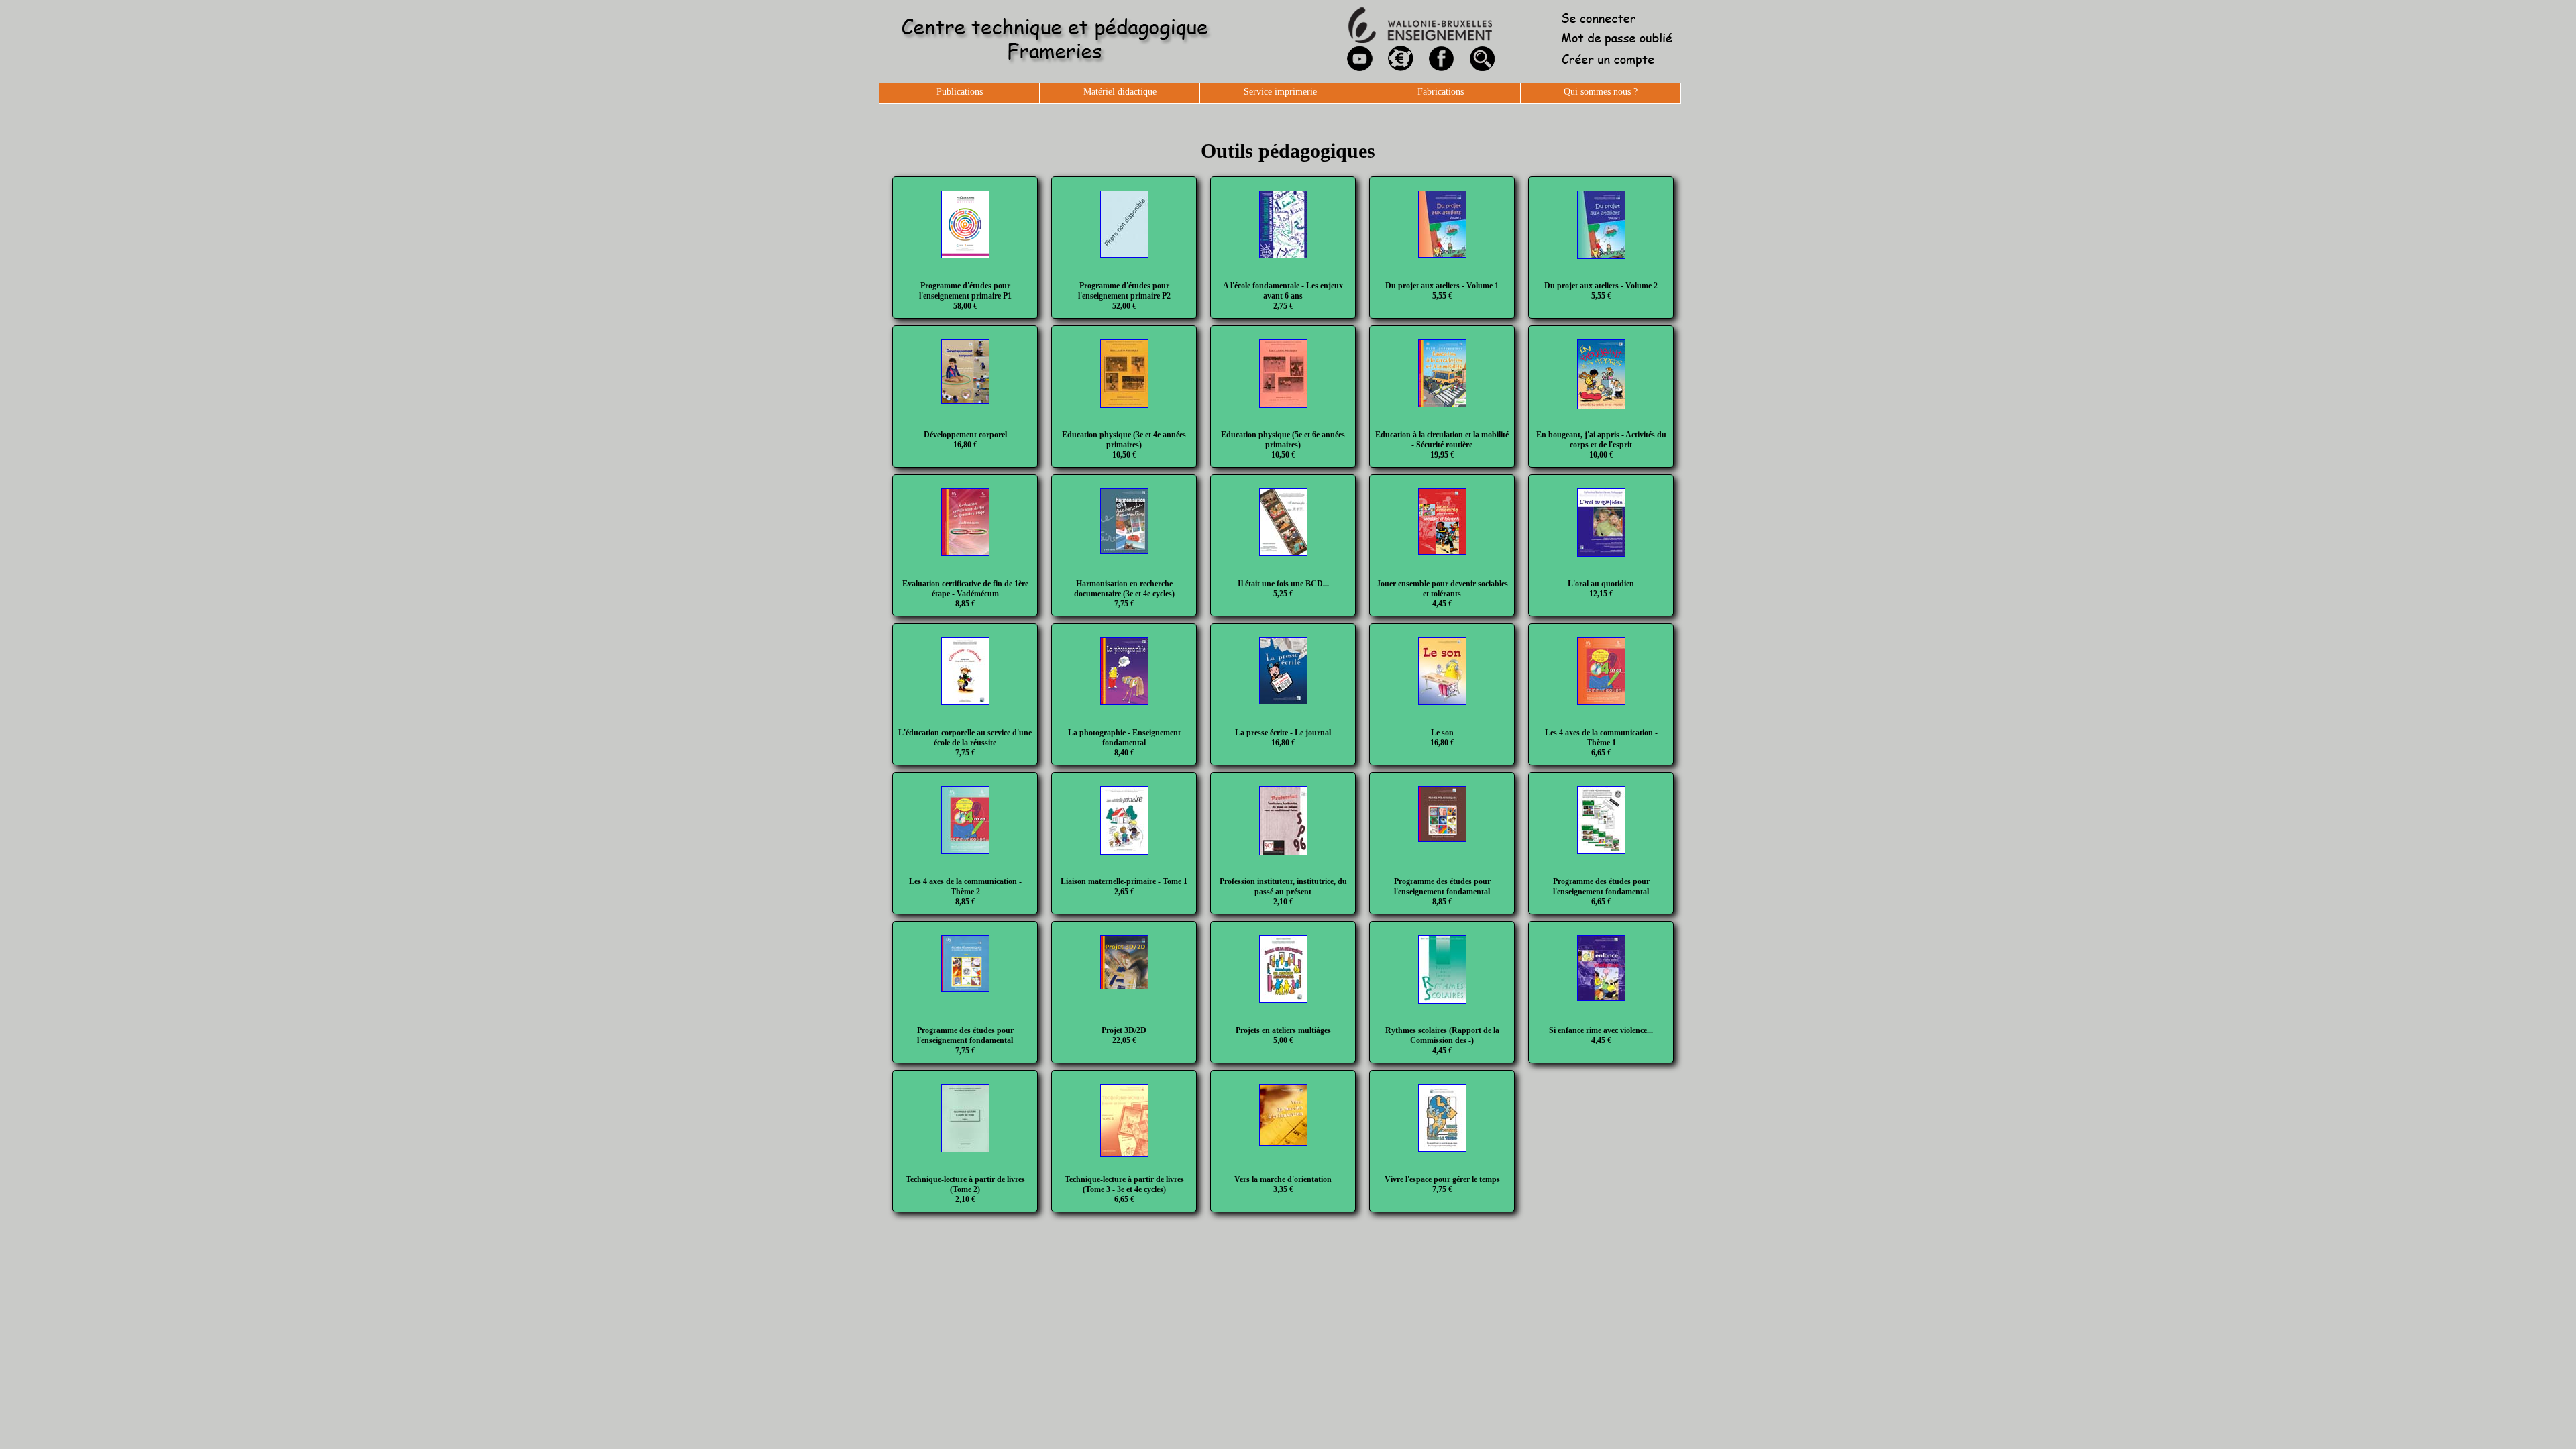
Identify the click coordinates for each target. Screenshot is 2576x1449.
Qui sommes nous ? (1601, 92)
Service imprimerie (1280, 92)
